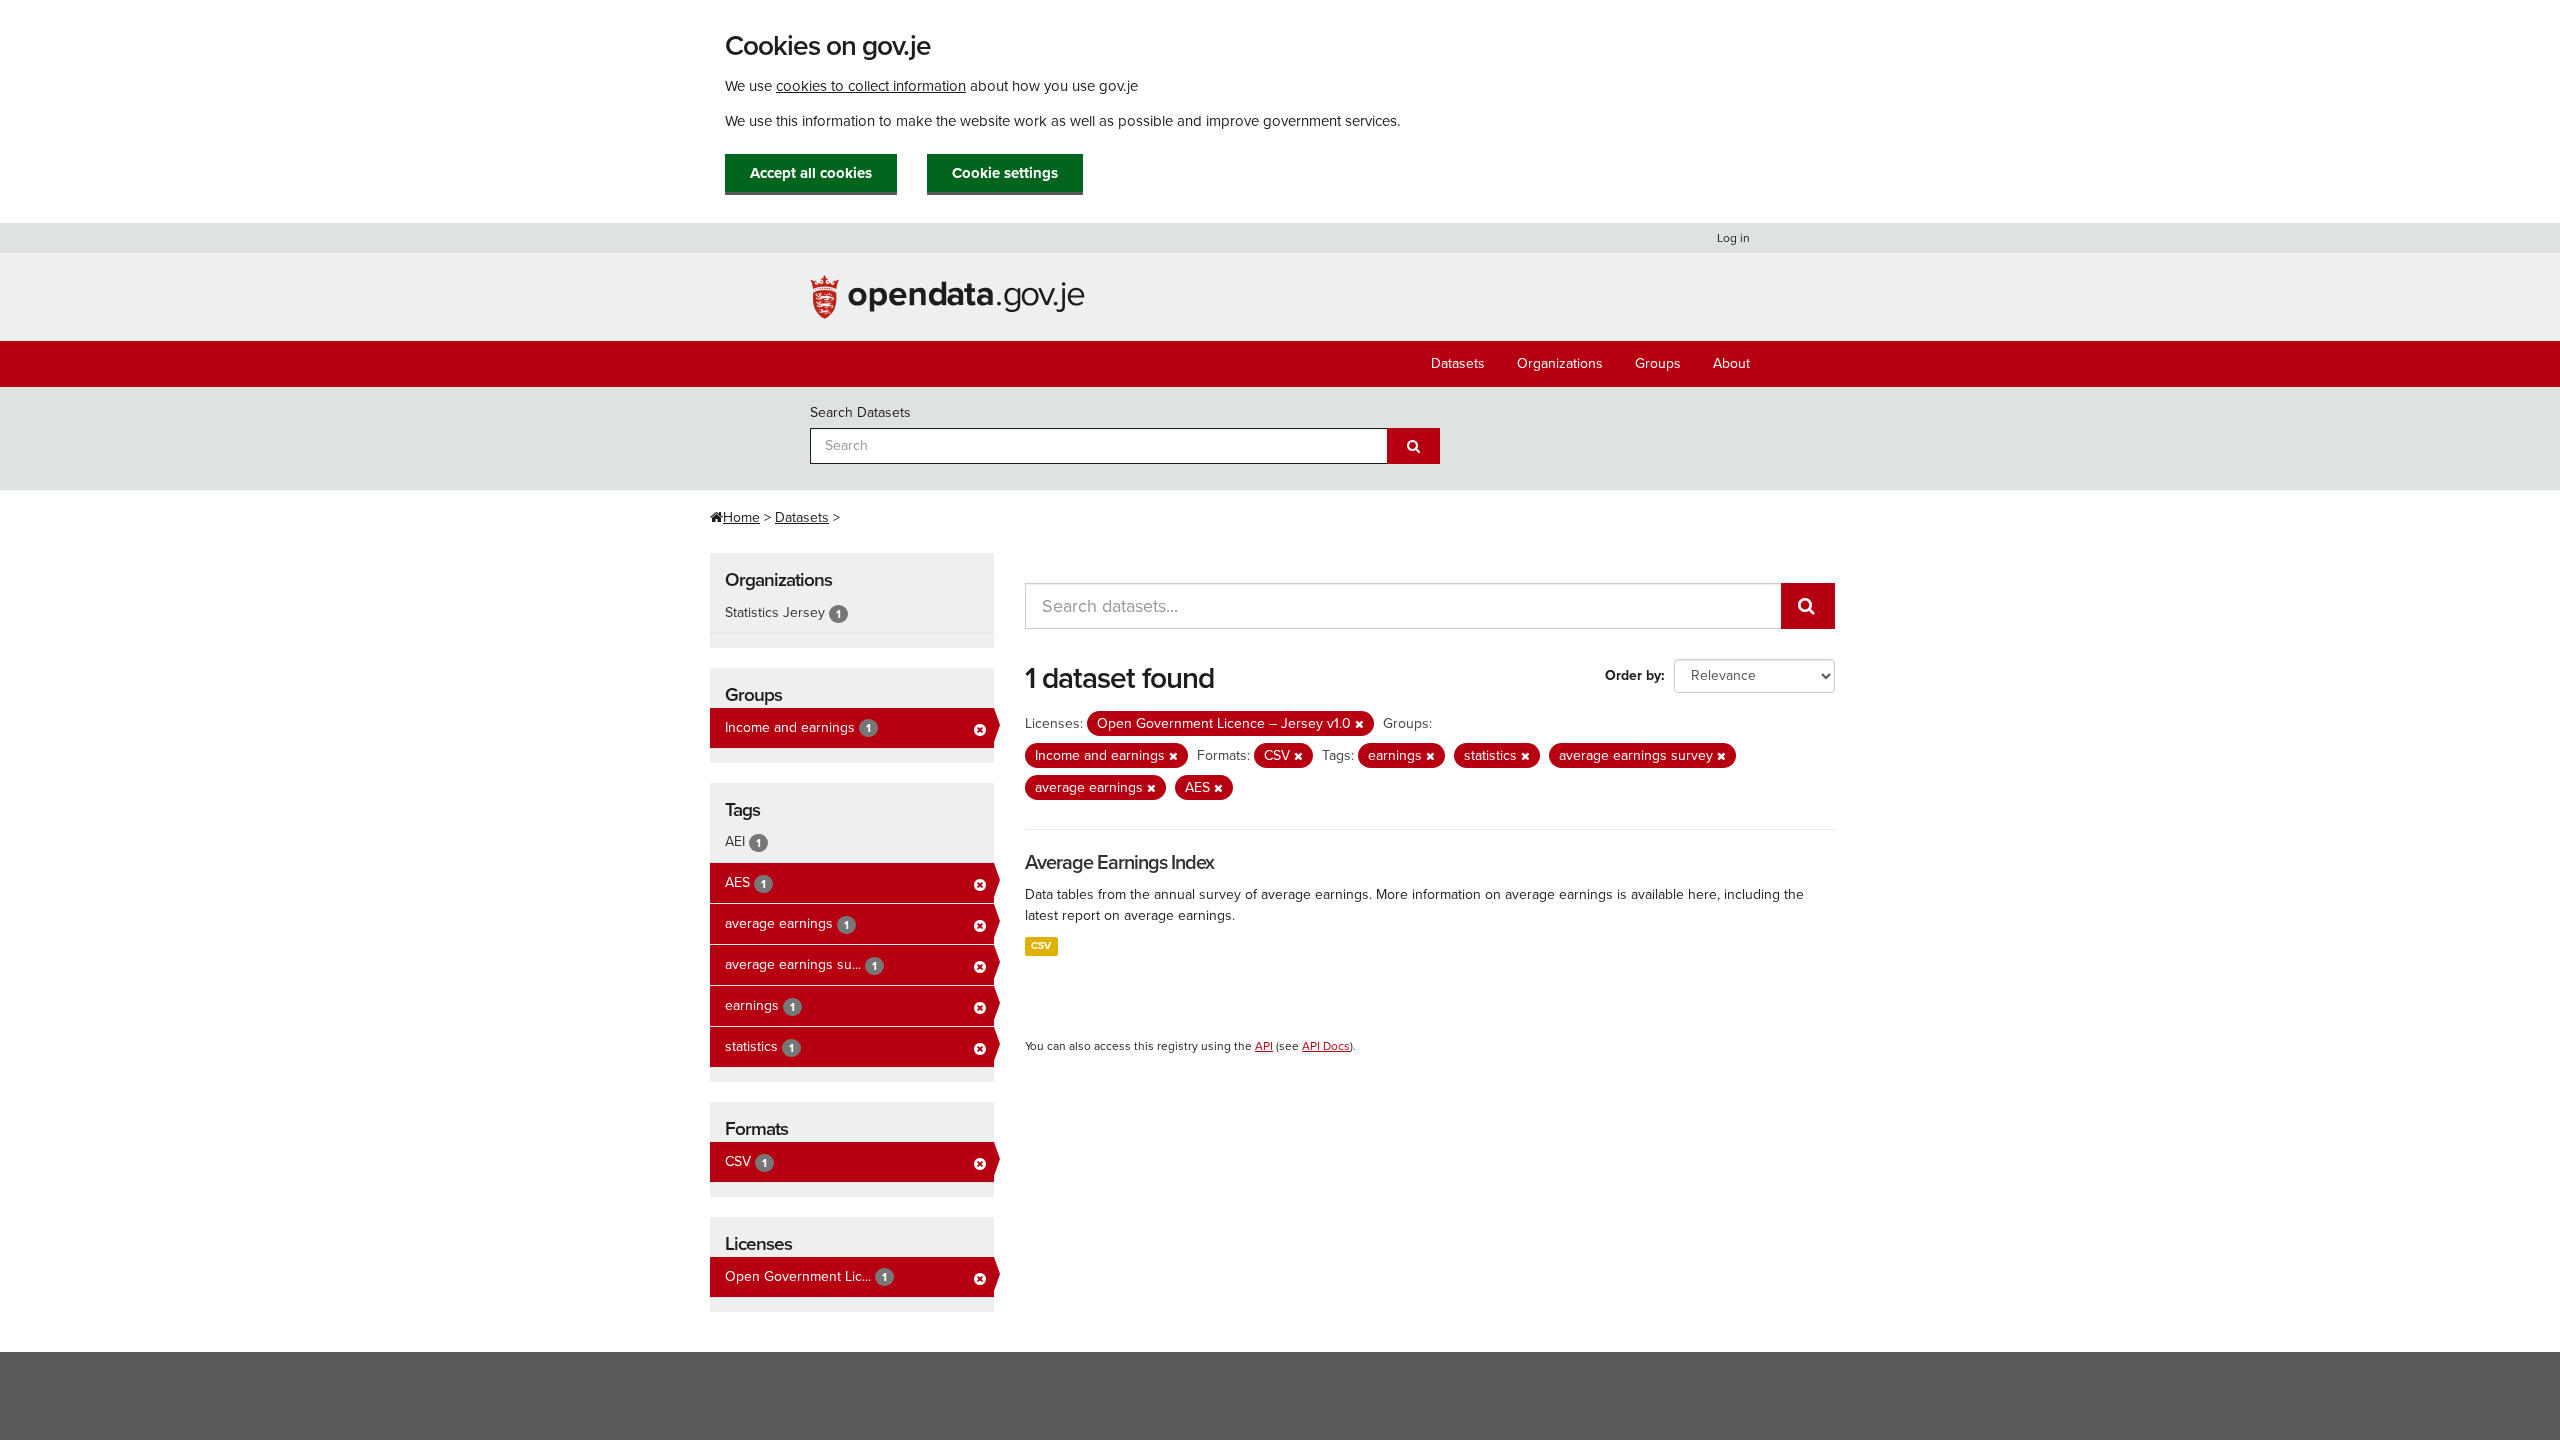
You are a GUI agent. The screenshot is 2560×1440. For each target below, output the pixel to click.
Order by (1633, 675)
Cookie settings (1005, 173)
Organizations (1560, 363)
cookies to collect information (871, 86)
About (1731, 363)
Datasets (1458, 363)
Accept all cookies (811, 173)
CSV (1041, 945)
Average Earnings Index (1119, 863)
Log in (1733, 238)
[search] (1808, 606)
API (1264, 1046)
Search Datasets (860, 412)
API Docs (1326, 1046)
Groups (1658, 363)
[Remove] (1359, 724)
